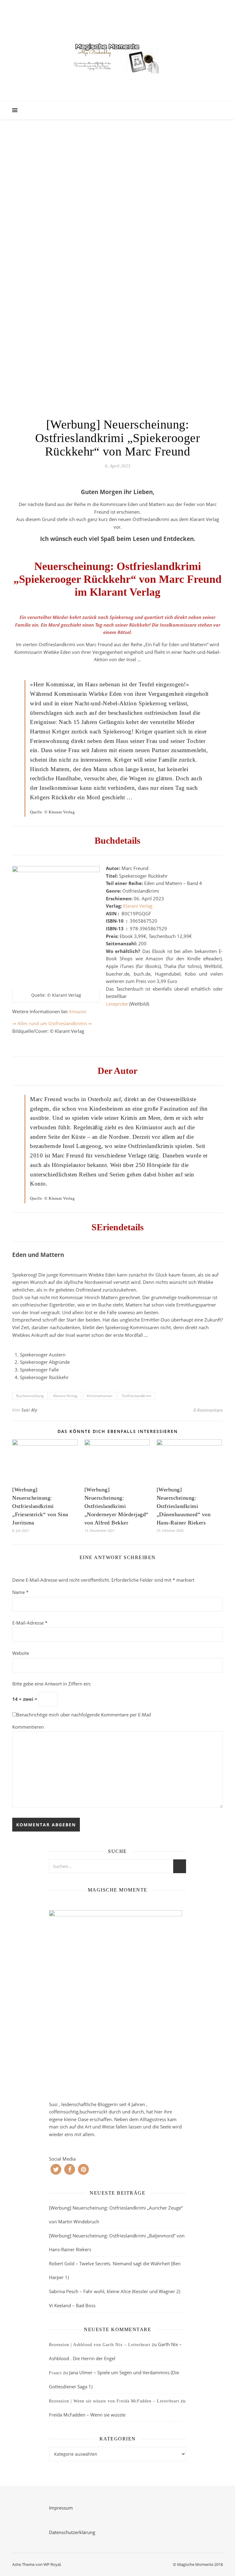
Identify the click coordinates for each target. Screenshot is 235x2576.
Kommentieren (28, 1727)
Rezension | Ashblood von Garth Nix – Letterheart (100, 2345)
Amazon (78, 1011)
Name (20, 1592)
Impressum (61, 2508)
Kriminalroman (100, 1396)
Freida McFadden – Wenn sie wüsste (87, 2415)
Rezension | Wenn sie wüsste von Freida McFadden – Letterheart (114, 2401)
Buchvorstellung (30, 1396)
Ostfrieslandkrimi (136, 1396)
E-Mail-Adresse (30, 1623)
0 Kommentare (208, 1410)
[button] (56, 2169)
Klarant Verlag (138, 906)
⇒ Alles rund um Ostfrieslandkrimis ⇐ (52, 1023)
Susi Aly (29, 1410)
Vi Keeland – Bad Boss (72, 2305)
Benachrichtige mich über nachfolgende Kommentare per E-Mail (84, 1715)
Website (21, 1653)
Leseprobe (117, 1004)
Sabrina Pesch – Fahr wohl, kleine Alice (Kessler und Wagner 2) (115, 2291)
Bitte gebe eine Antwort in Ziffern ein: (52, 1684)
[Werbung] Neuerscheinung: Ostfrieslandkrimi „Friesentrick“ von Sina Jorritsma (40, 1506)
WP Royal (52, 2564)
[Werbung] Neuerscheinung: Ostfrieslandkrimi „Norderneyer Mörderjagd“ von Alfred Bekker (116, 1506)
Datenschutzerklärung (72, 2532)
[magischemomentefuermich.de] (117, 57)
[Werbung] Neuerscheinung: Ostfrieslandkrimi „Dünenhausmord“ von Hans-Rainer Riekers (184, 1506)
